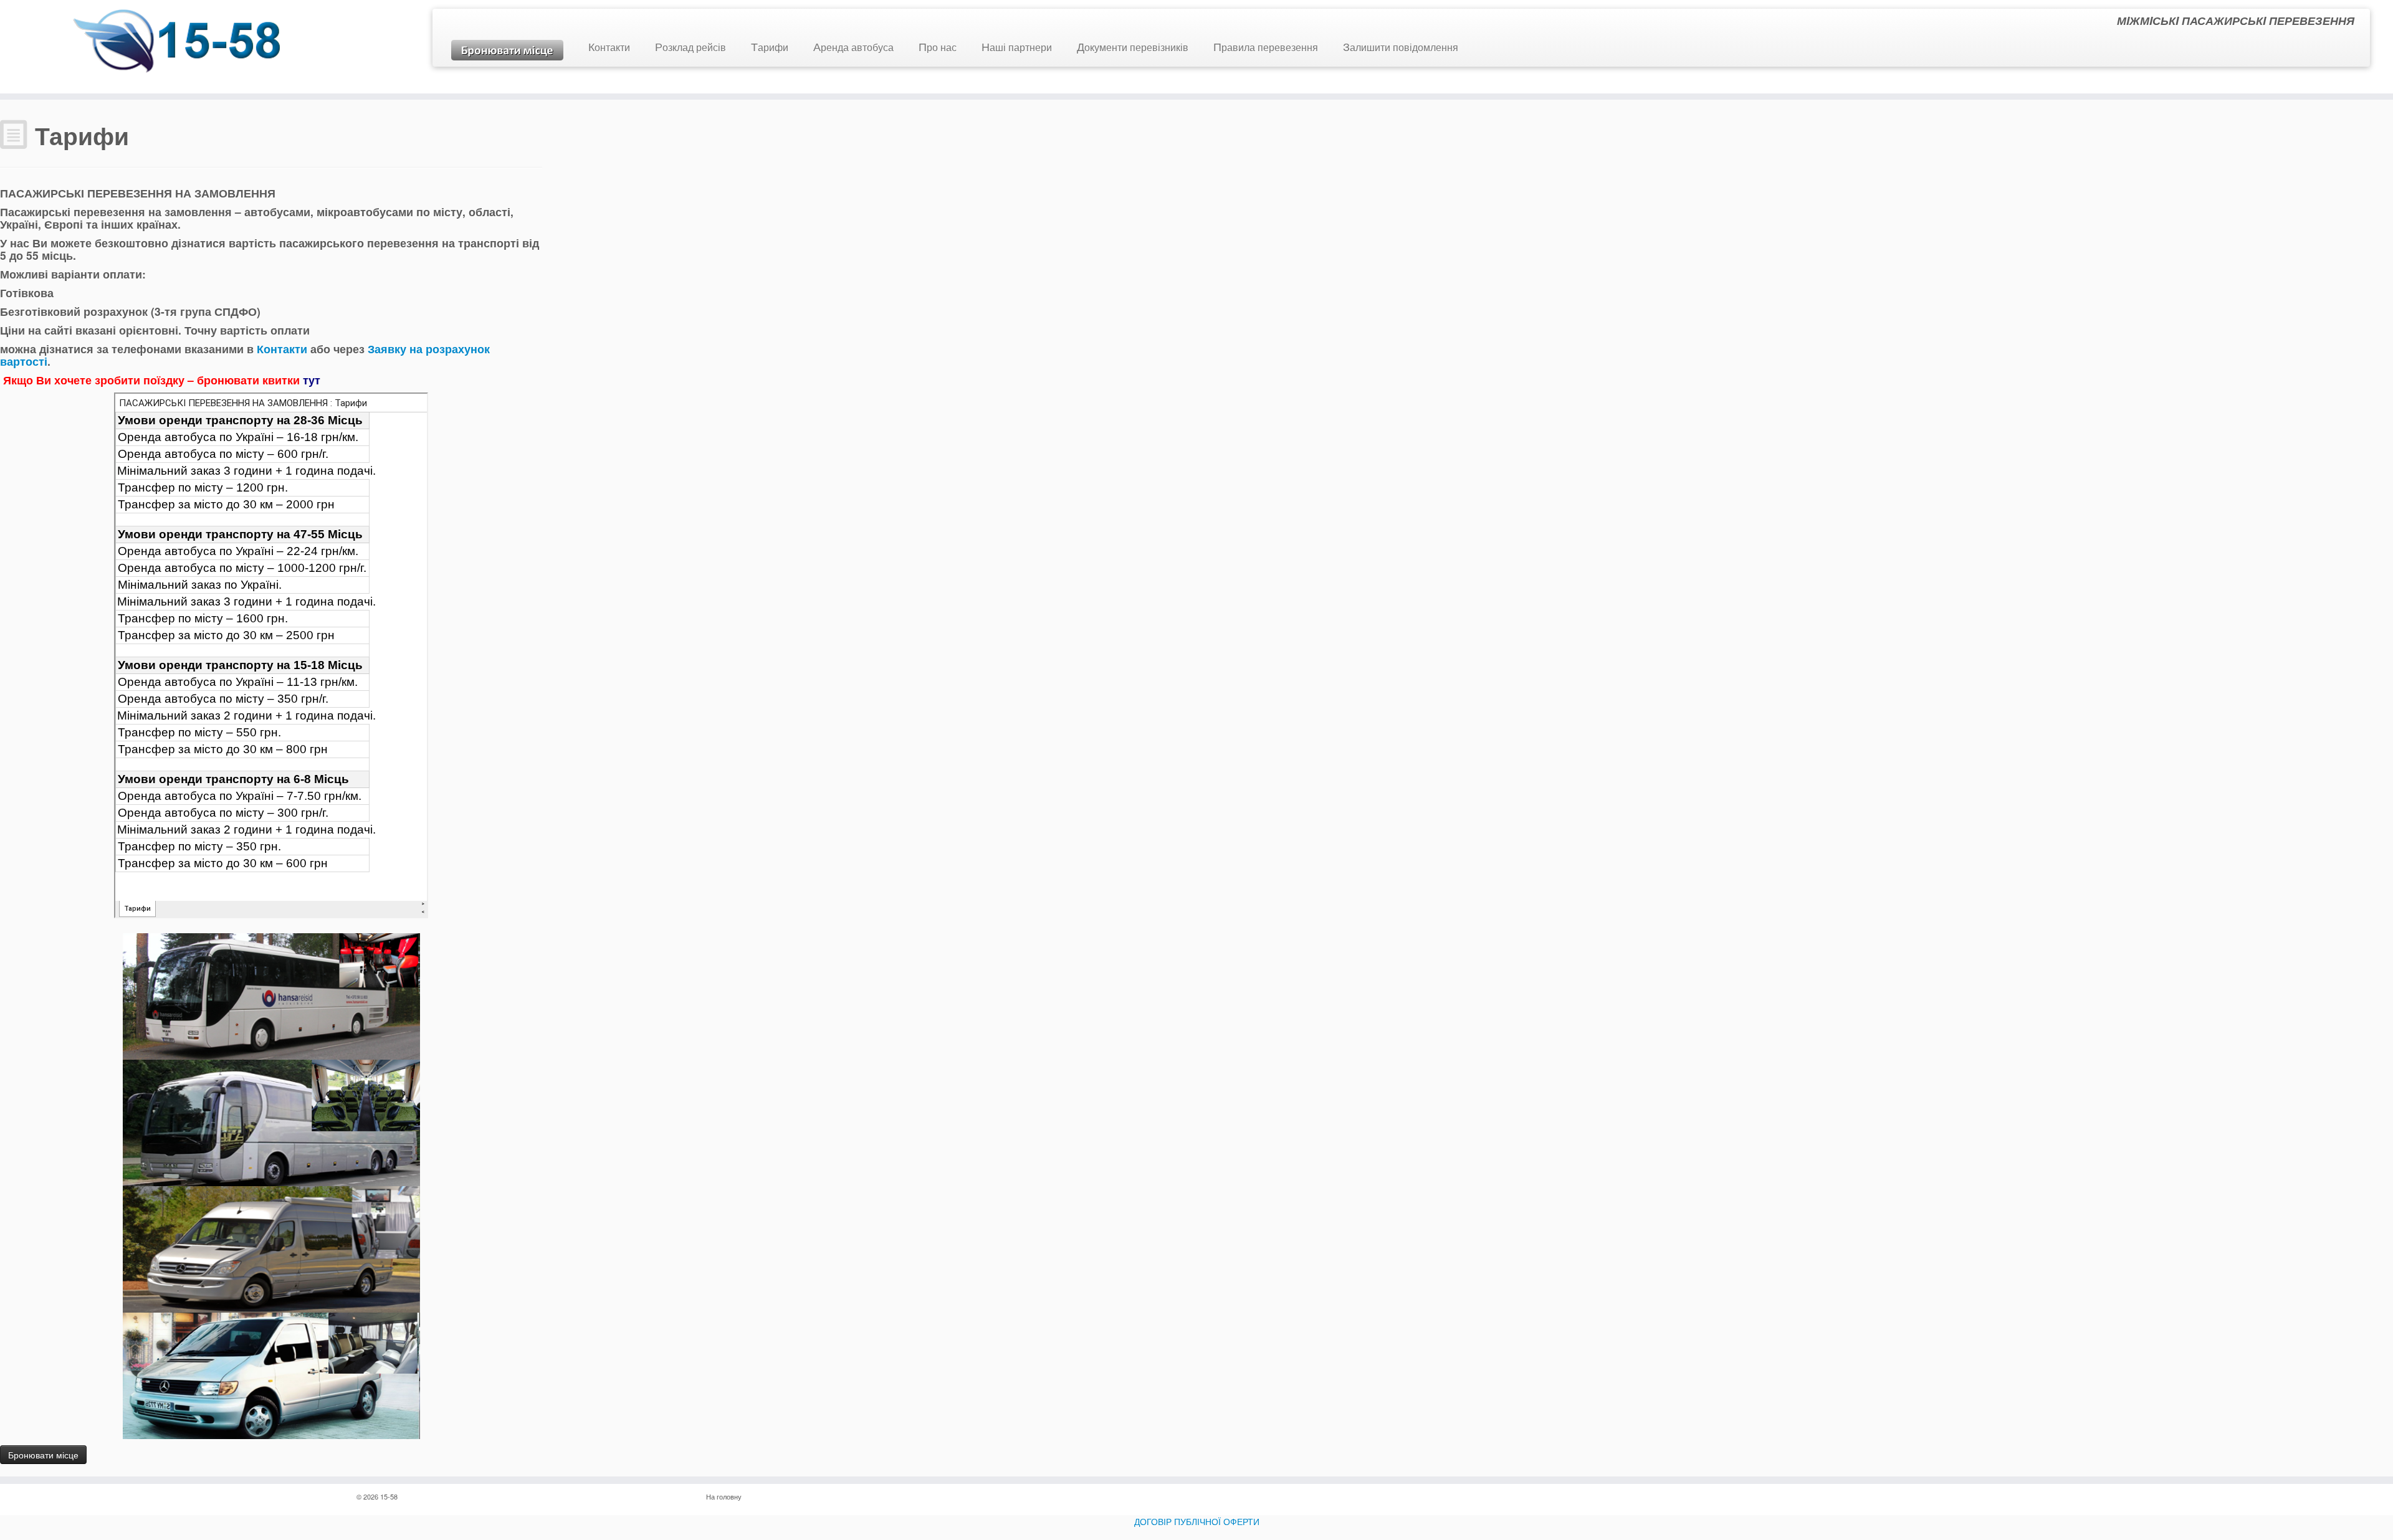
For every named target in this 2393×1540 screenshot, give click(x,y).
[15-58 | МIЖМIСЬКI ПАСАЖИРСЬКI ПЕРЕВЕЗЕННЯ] (179, 43)
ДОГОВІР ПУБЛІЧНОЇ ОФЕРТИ (1197, 1521)
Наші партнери (1017, 47)
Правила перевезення (1266, 47)
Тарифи (770, 47)
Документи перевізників (1133, 47)
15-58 (389, 1496)
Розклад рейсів (690, 47)
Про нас (938, 47)
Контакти (609, 47)
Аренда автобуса (853, 47)
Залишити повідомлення (1401, 47)
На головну (724, 1496)
